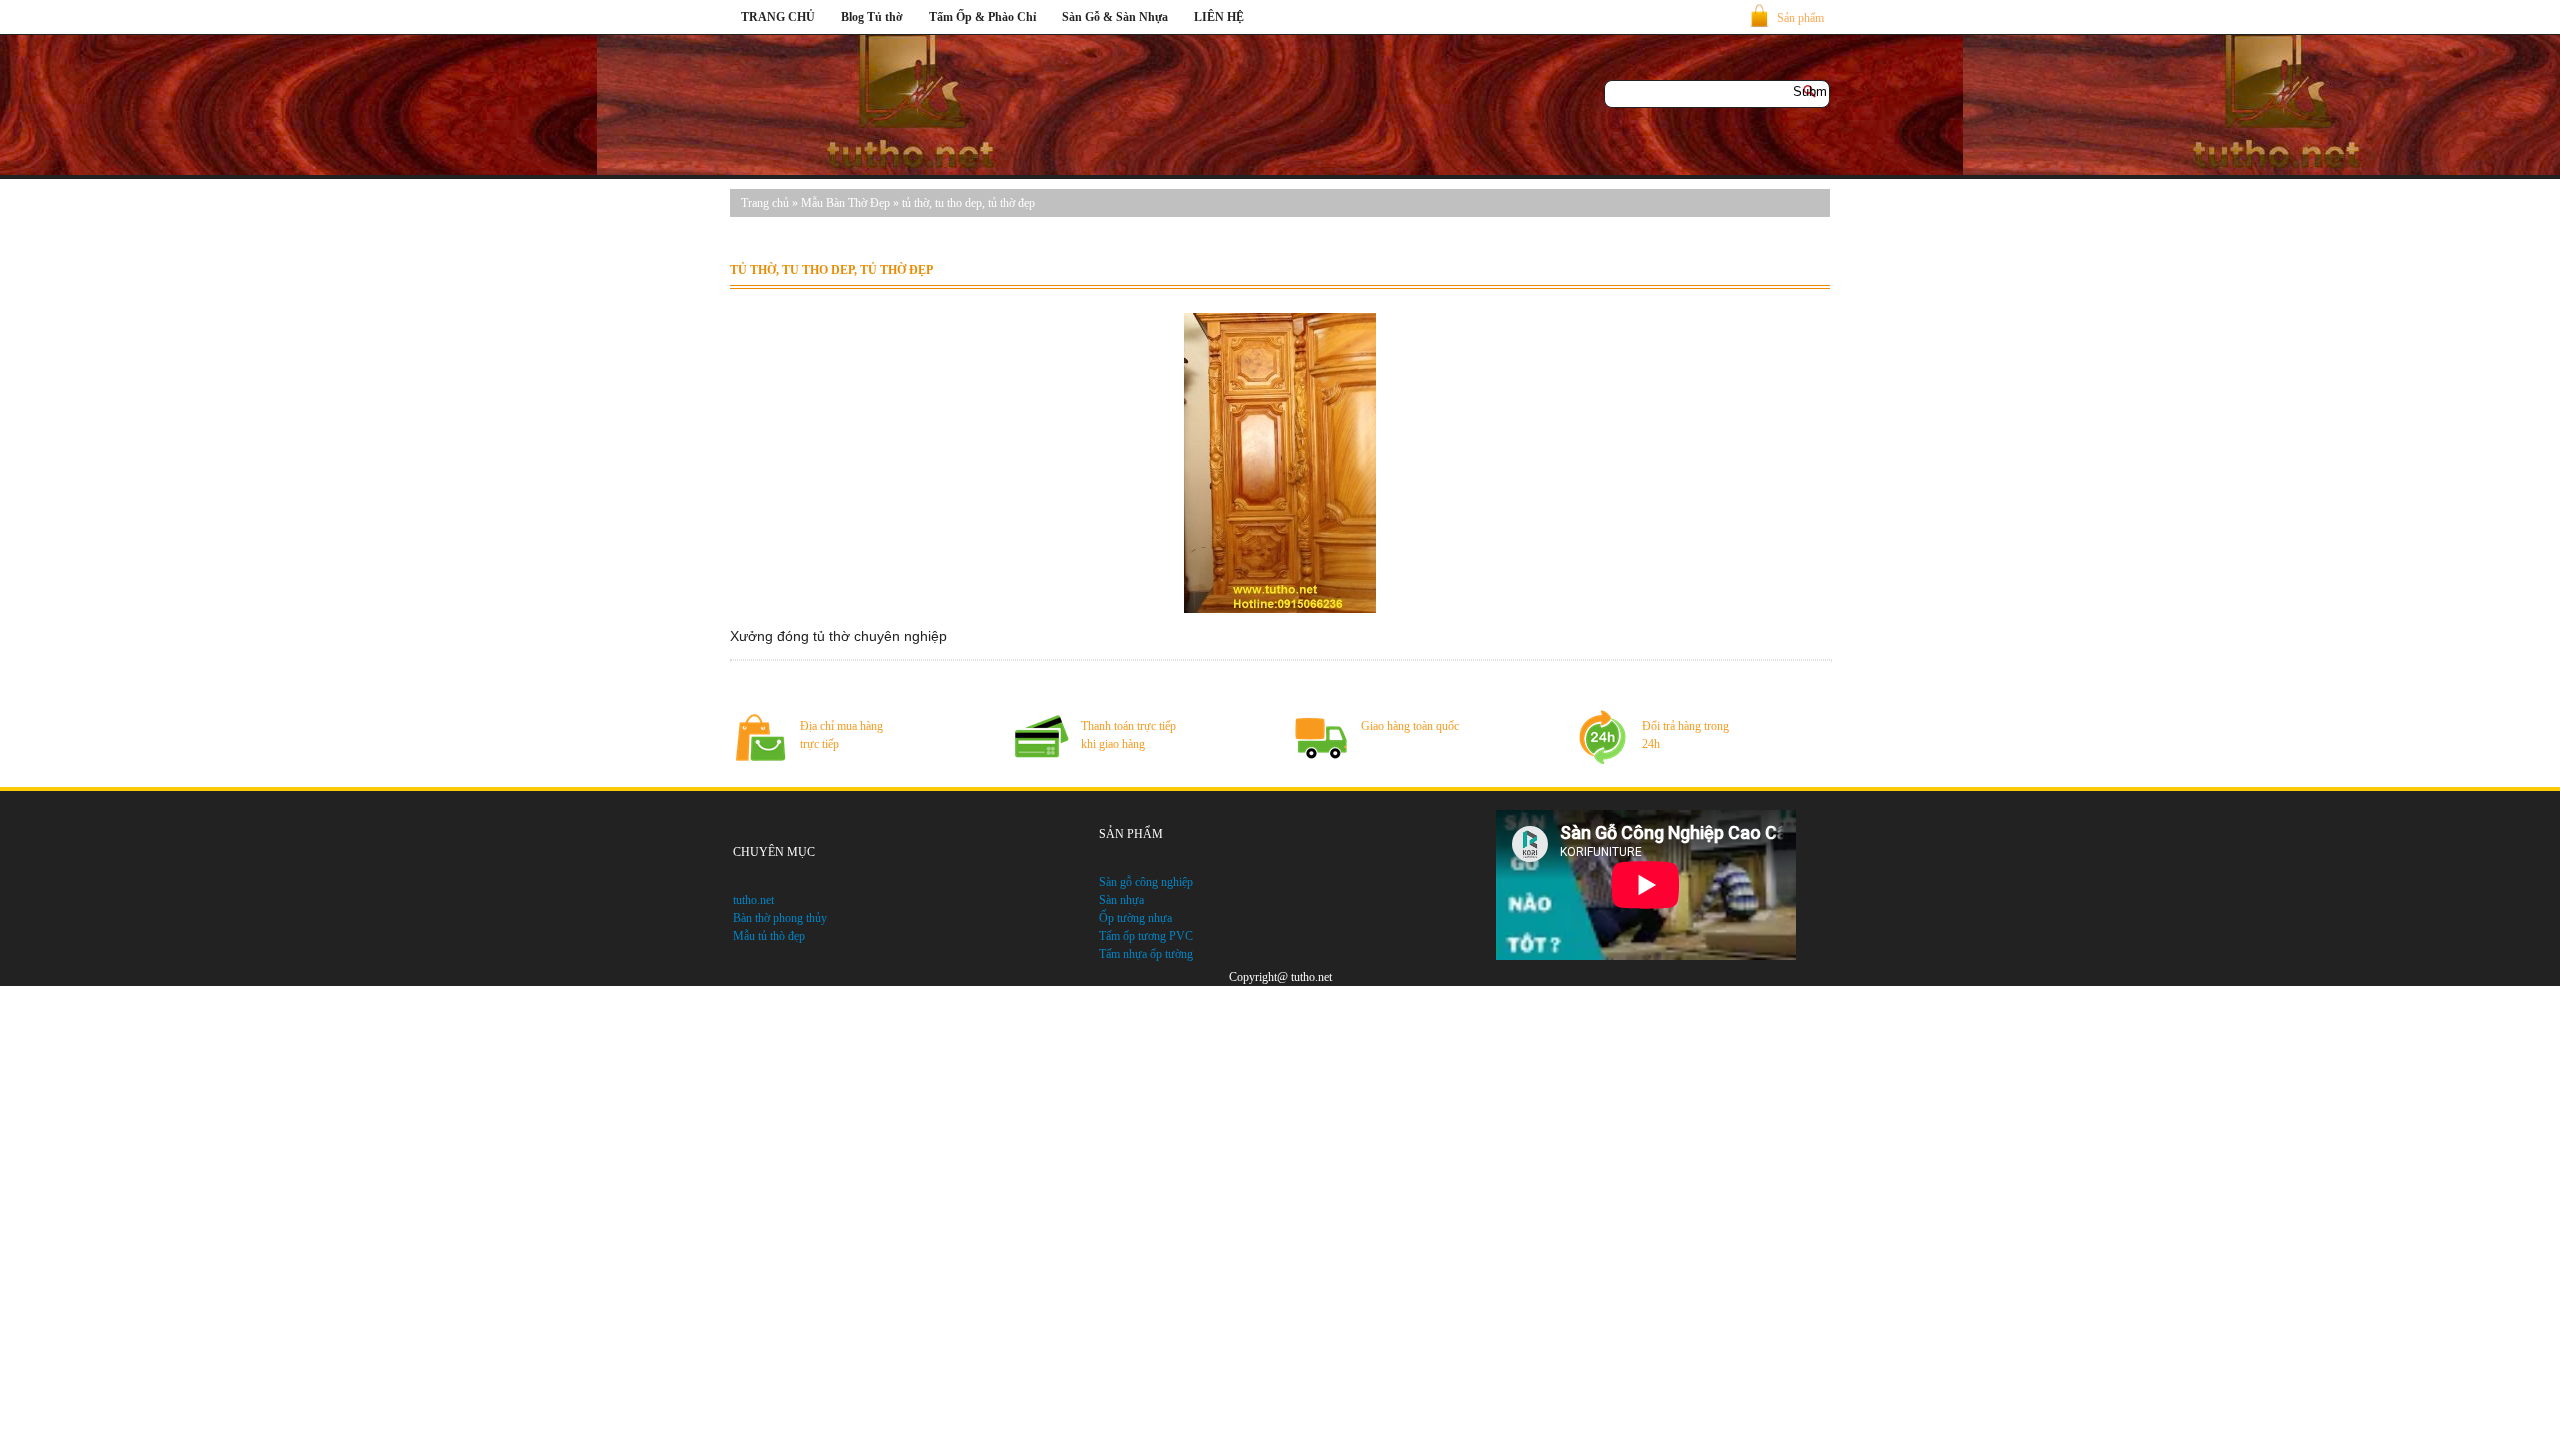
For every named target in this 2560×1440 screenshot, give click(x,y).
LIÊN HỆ (1219, 17)
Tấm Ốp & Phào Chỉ (982, 17)
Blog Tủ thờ (872, 17)
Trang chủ (765, 203)
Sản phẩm (1800, 18)
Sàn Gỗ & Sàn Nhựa (1115, 17)
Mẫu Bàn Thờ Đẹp (845, 203)
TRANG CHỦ (778, 17)
